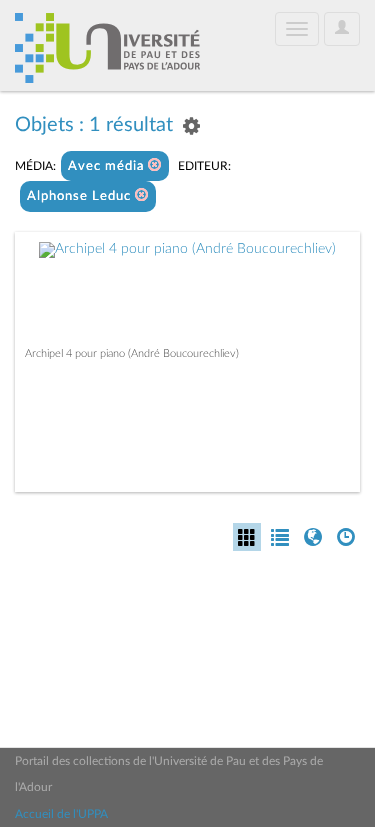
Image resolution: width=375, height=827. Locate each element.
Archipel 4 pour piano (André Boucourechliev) (132, 353)
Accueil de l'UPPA (61, 814)
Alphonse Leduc (81, 196)
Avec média (108, 166)
